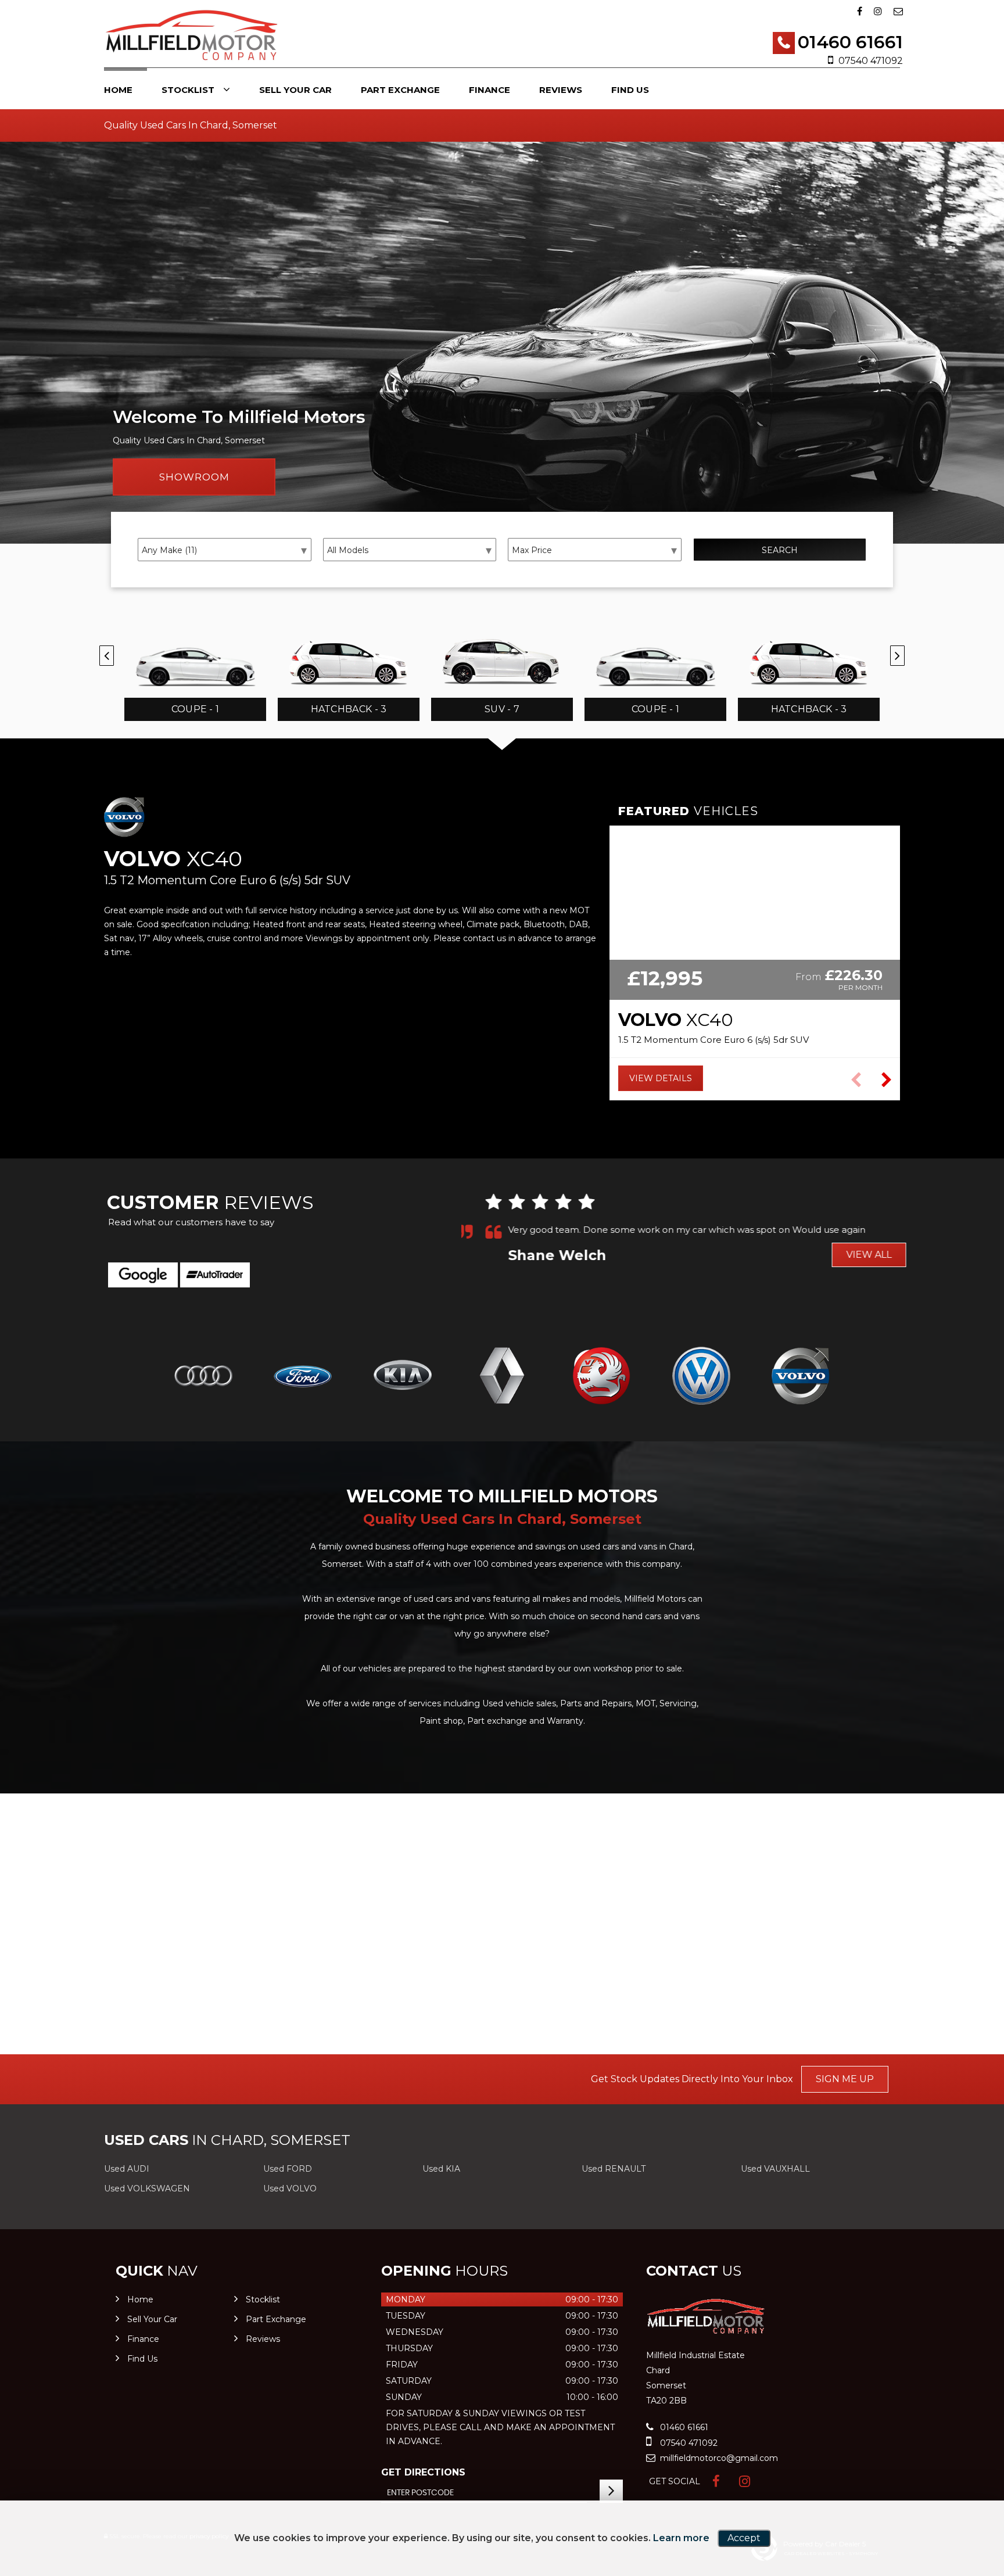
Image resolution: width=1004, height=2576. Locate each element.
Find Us (630, 90)
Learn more (681, 2538)
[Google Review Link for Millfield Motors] (143, 1275)
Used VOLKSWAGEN (147, 2188)
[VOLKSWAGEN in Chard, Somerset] (701, 1377)
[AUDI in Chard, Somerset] (203, 1377)
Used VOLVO (290, 2188)
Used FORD (288, 2169)
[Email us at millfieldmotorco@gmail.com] (898, 11)
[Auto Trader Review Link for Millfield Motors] (215, 1275)
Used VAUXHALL (775, 2169)
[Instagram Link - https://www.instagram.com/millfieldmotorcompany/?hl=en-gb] (878, 11)
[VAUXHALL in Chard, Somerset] (602, 1377)
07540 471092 (871, 61)
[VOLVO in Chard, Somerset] (801, 1377)
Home (118, 90)
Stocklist (188, 90)
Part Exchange (400, 90)
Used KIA (441, 2169)
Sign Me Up (845, 2079)
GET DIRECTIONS (423, 2472)
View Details (661, 1078)
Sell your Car (295, 90)
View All (848, 1255)
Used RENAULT (614, 2169)
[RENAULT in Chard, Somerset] (502, 1377)
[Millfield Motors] (191, 35)
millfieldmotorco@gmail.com (718, 2458)
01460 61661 (850, 42)
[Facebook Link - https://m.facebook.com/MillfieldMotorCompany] (860, 11)
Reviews (561, 90)
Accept (744, 2538)
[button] (886, 1080)
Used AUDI (127, 2169)
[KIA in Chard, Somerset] (402, 1377)
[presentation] (107, 656)
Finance (490, 90)
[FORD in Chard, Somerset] (302, 1377)
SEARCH (780, 550)
